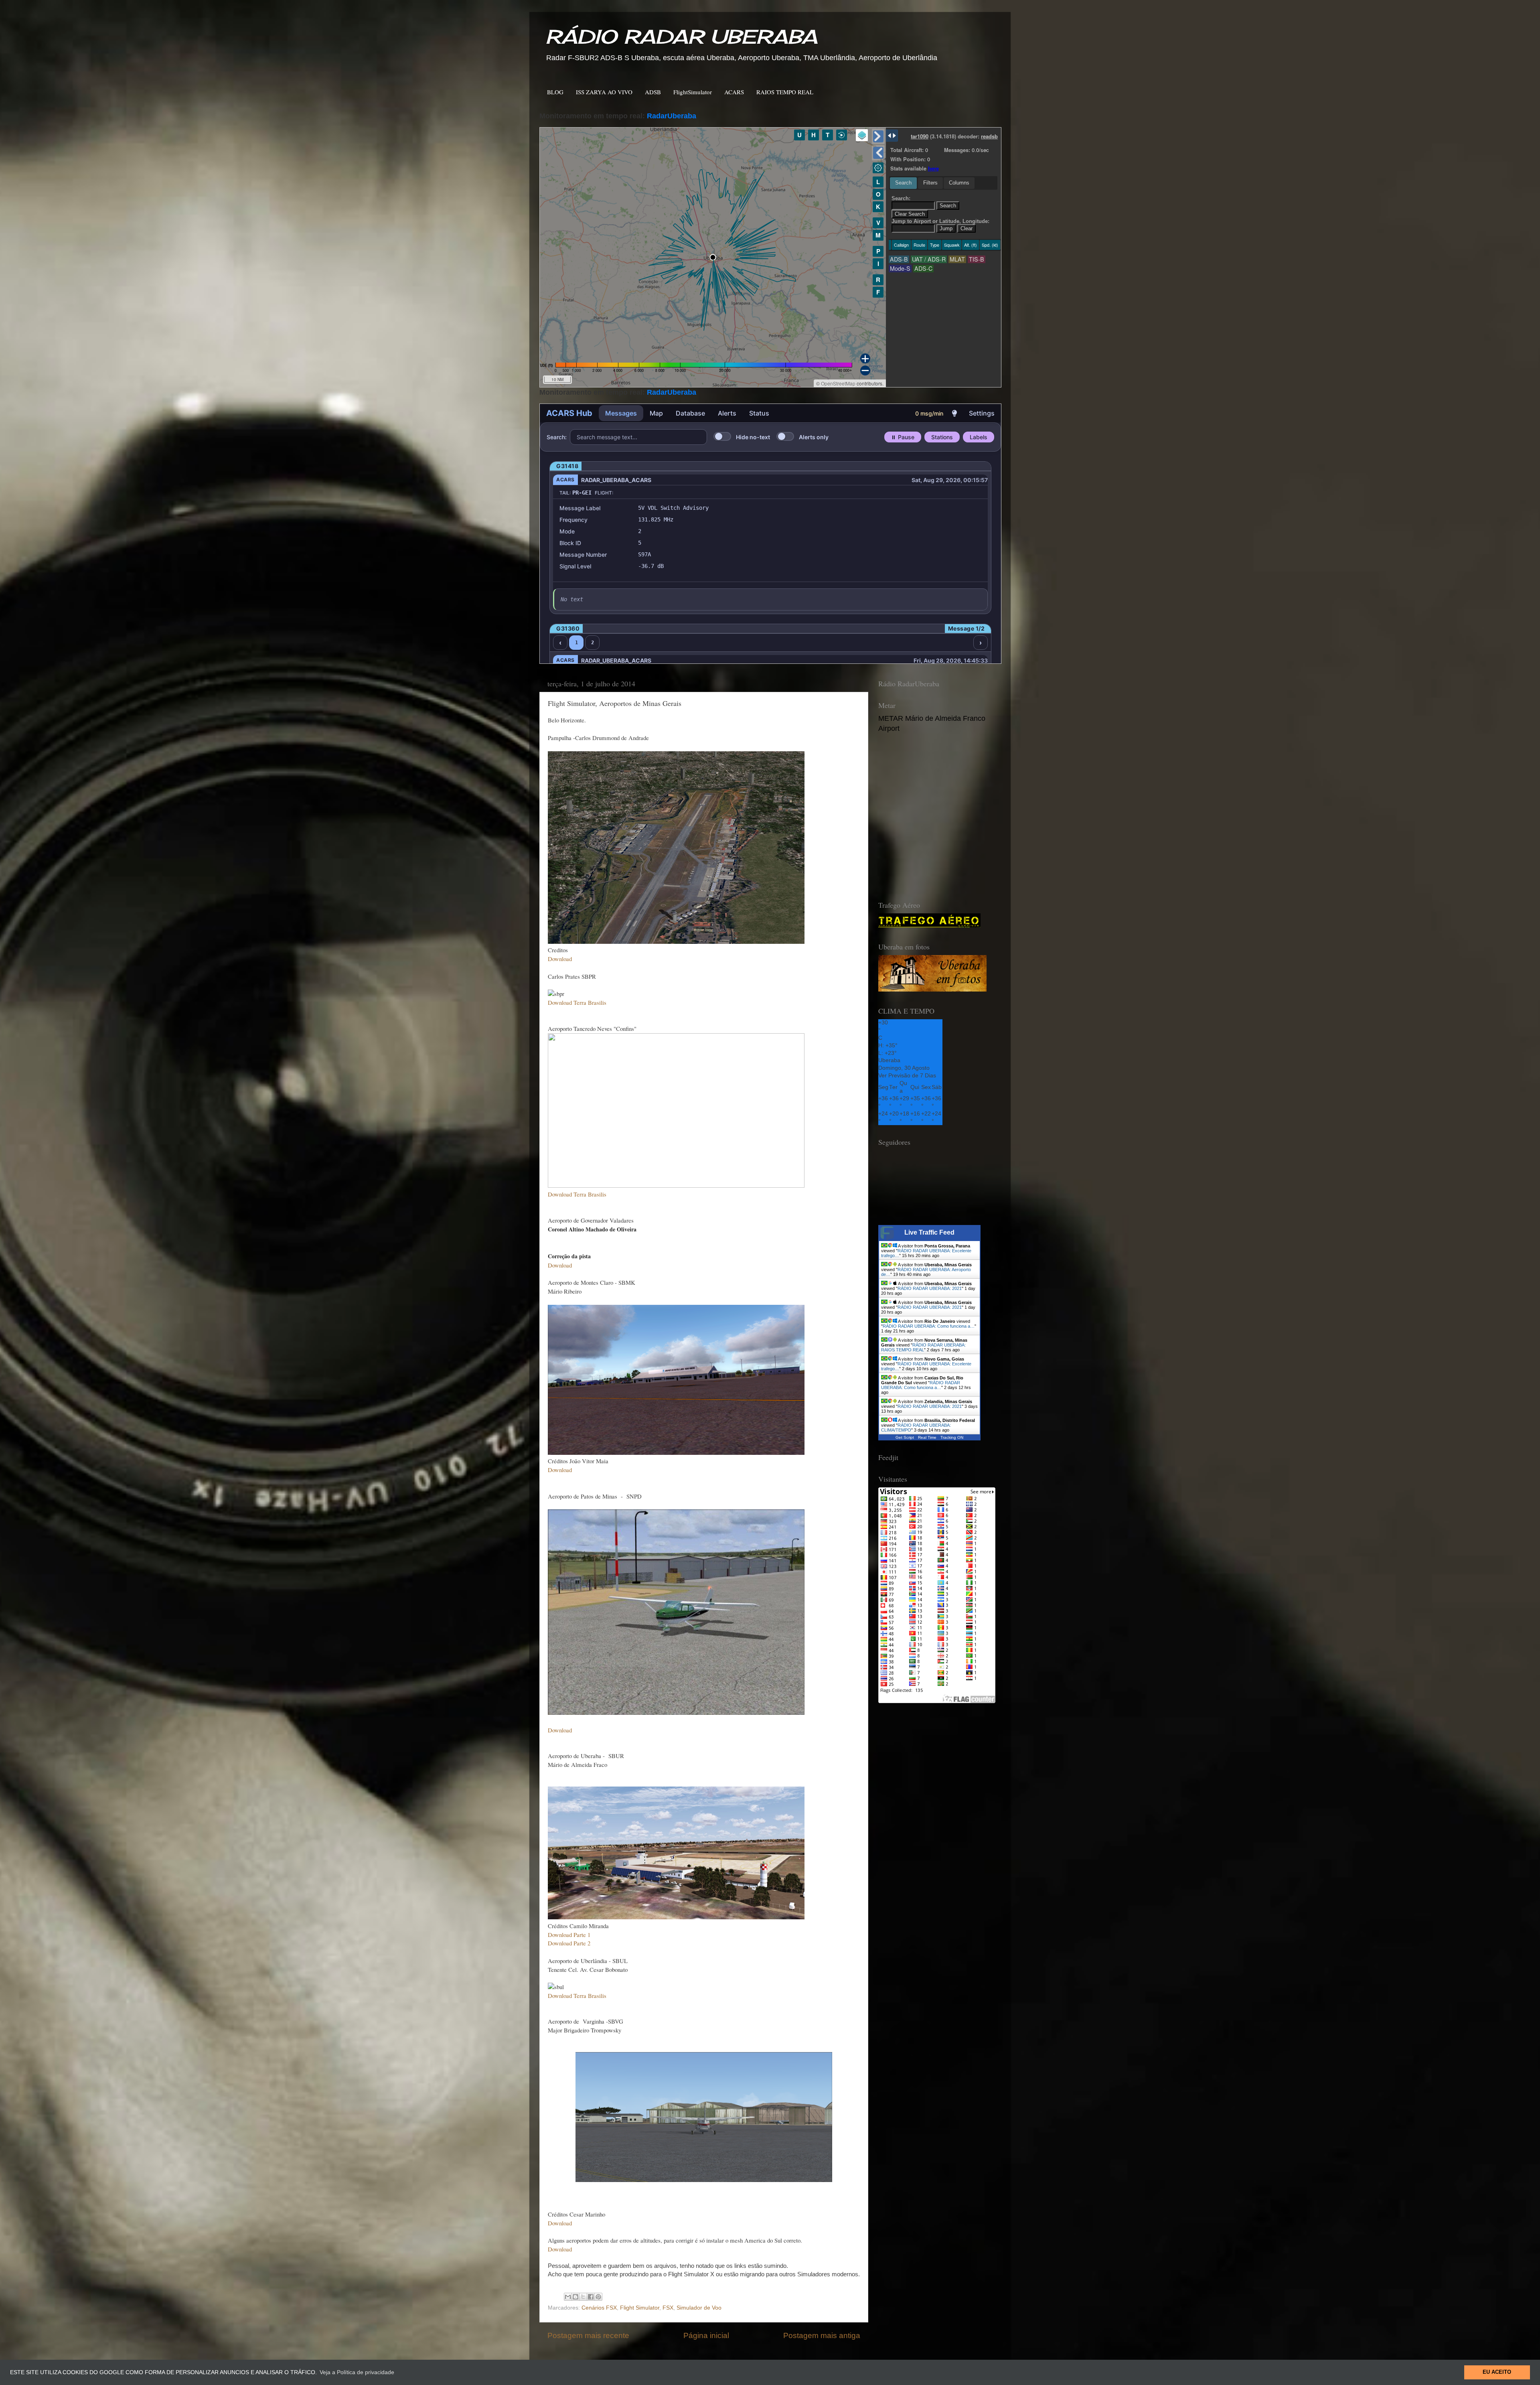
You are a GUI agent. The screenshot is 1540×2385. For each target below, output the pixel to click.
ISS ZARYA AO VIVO (604, 92)
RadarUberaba (672, 116)
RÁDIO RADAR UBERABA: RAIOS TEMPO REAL (923, 1347)
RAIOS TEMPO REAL (785, 92)
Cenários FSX (599, 2308)
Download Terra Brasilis (577, 1996)
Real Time (927, 1437)
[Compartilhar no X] (583, 2297)
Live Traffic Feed (929, 1232)
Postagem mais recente (588, 2335)
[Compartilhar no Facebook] (591, 2297)
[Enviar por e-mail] (568, 2297)
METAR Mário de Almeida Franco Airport (932, 723)
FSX (668, 2308)
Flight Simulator (640, 2308)
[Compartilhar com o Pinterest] (598, 2297)
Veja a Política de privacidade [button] (357, 2372)
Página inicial (706, 2335)
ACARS (734, 92)
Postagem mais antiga (822, 2335)
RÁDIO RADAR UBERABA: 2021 (930, 1288)
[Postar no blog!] (575, 2297)
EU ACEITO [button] (1497, 2372)
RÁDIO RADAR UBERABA (681, 37)
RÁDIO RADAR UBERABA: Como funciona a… (929, 1326)
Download (560, 1470)
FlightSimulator (693, 92)
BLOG (555, 92)
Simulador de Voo (699, 2308)
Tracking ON (952, 1437)
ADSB (653, 92)
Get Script (905, 1437)
